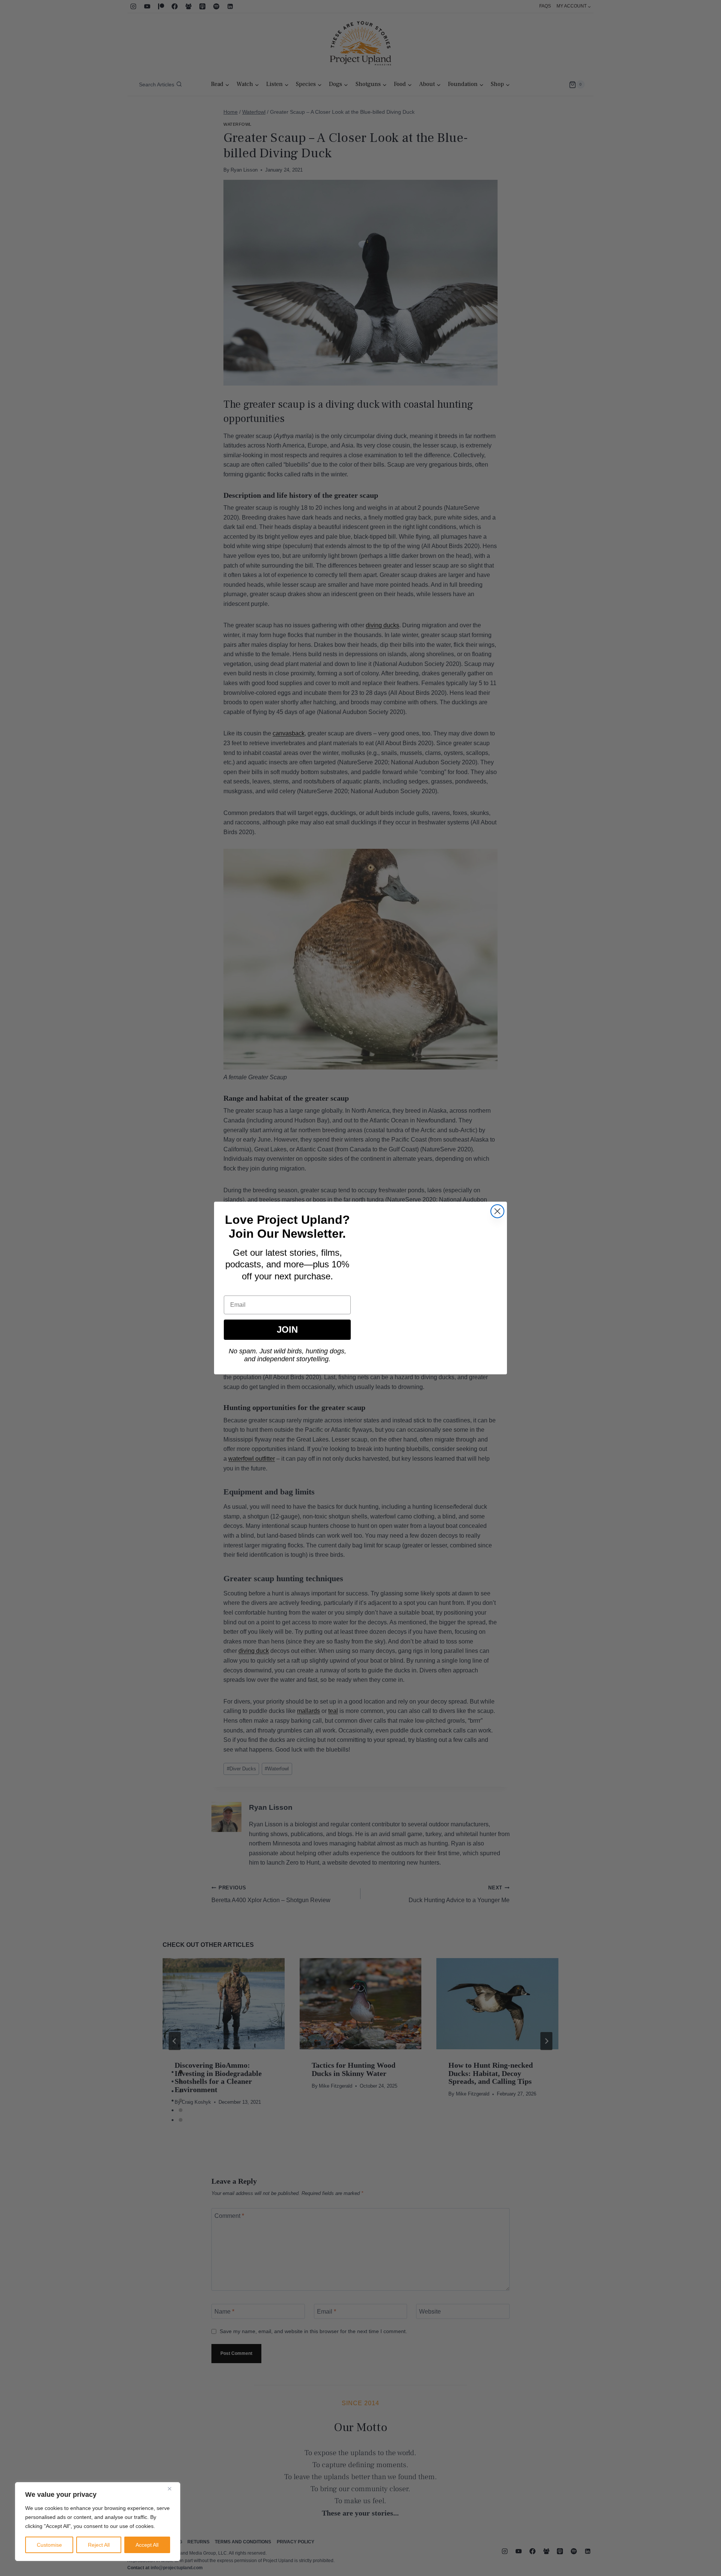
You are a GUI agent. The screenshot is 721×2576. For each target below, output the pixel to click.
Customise (49, 2545)
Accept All (147, 2545)
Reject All (99, 2545)
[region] (98, 2522)
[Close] (172, 2489)
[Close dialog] (497, 1211)
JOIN (287, 1329)
